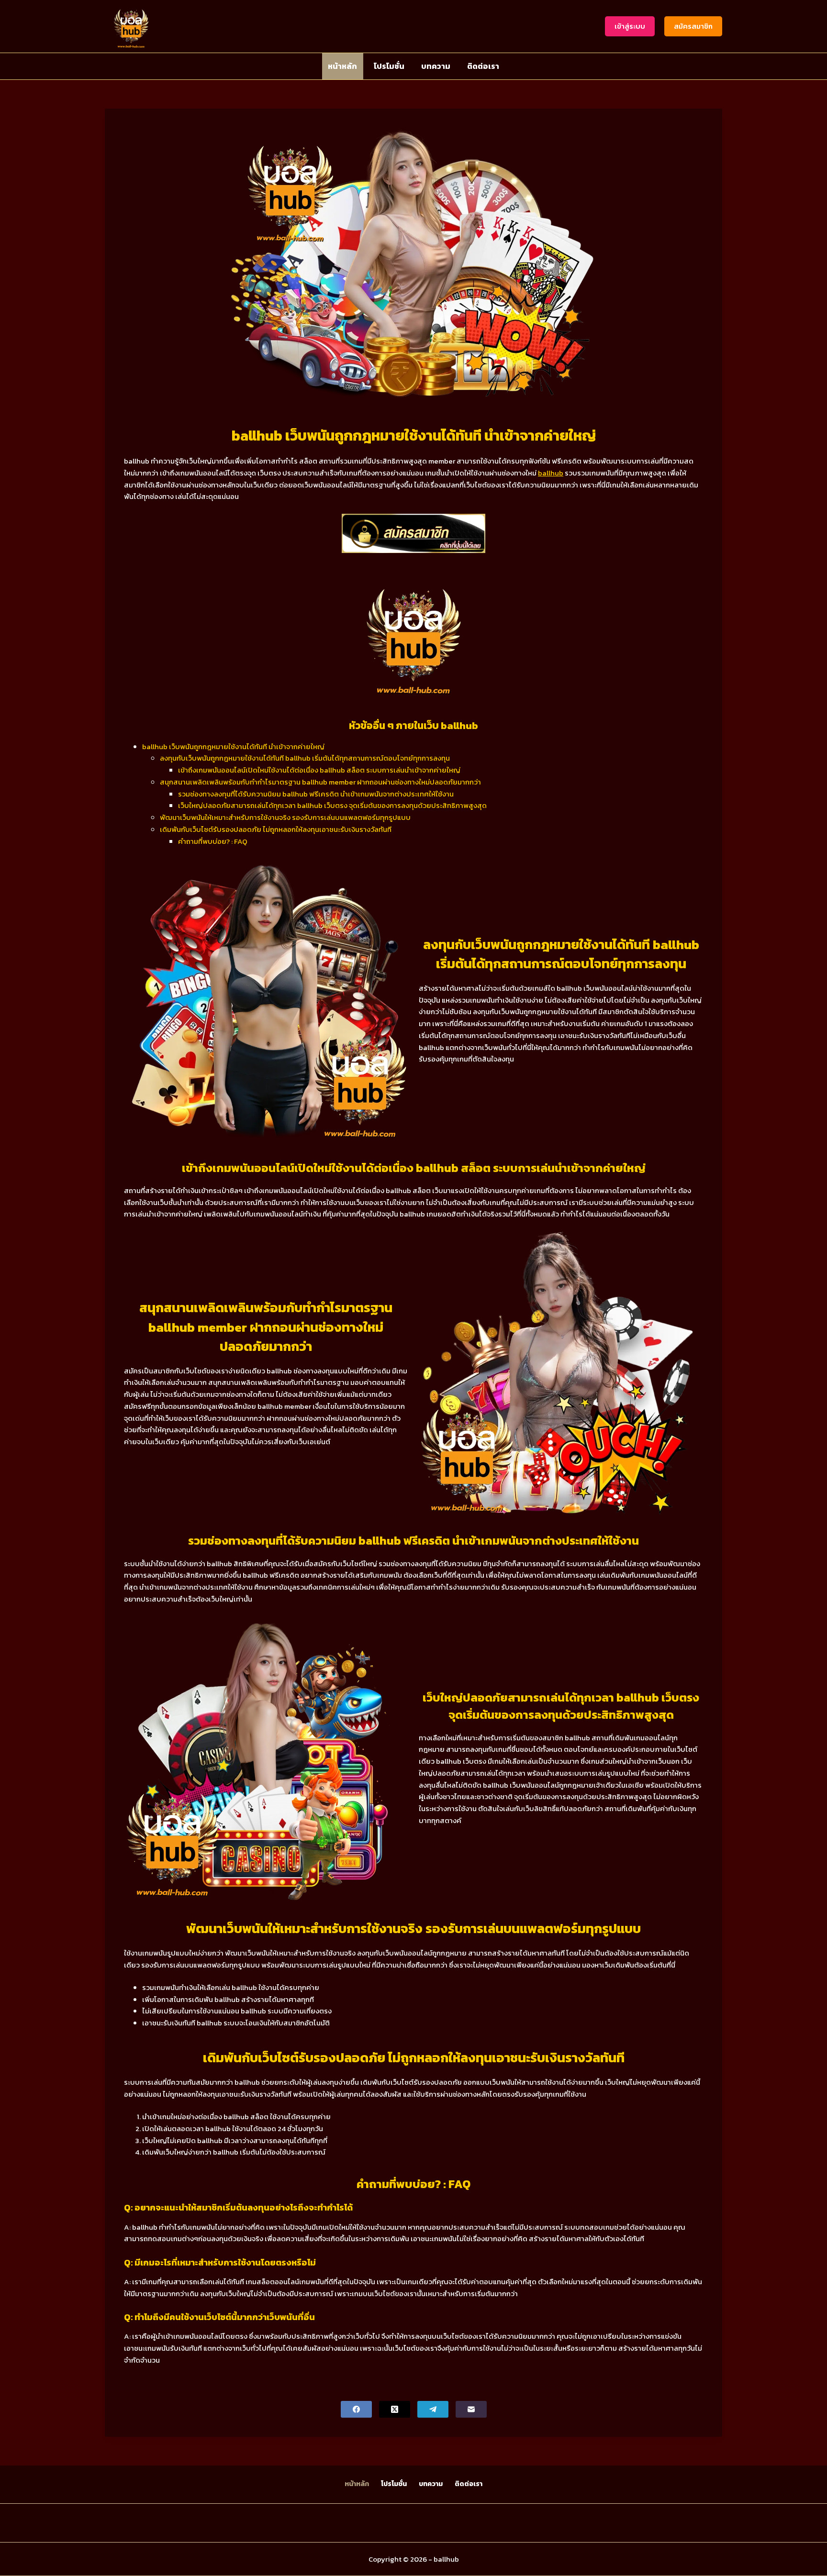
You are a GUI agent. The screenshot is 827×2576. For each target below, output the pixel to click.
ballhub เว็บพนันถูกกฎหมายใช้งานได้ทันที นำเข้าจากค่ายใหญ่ (233, 746)
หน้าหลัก (342, 66)
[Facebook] (356, 2409)
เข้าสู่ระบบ (630, 26)
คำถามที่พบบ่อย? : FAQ (213, 841)
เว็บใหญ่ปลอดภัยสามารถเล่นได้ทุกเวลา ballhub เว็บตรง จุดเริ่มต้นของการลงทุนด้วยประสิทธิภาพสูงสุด (332, 805)
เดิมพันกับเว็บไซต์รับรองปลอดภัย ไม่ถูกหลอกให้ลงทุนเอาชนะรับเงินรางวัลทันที (276, 829)
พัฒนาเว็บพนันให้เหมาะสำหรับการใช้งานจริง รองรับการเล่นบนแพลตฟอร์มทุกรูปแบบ (285, 817)
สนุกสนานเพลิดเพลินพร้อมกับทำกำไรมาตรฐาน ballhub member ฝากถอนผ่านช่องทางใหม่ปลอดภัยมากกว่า (320, 782)
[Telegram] (433, 2409)
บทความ (436, 66)
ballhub (551, 473)
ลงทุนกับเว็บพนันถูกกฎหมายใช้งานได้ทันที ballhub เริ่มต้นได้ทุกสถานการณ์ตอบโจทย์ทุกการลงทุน (305, 758)
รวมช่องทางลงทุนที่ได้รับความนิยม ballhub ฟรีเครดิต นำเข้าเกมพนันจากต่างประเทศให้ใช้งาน (316, 794)
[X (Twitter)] (395, 2409)
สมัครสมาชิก (693, 26)
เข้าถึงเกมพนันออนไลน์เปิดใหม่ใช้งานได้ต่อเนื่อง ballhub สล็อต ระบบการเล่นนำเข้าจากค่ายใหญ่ (319, 770)
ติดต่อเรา (483, 66)
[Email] (471, 2409)
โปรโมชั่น (389, 66)
